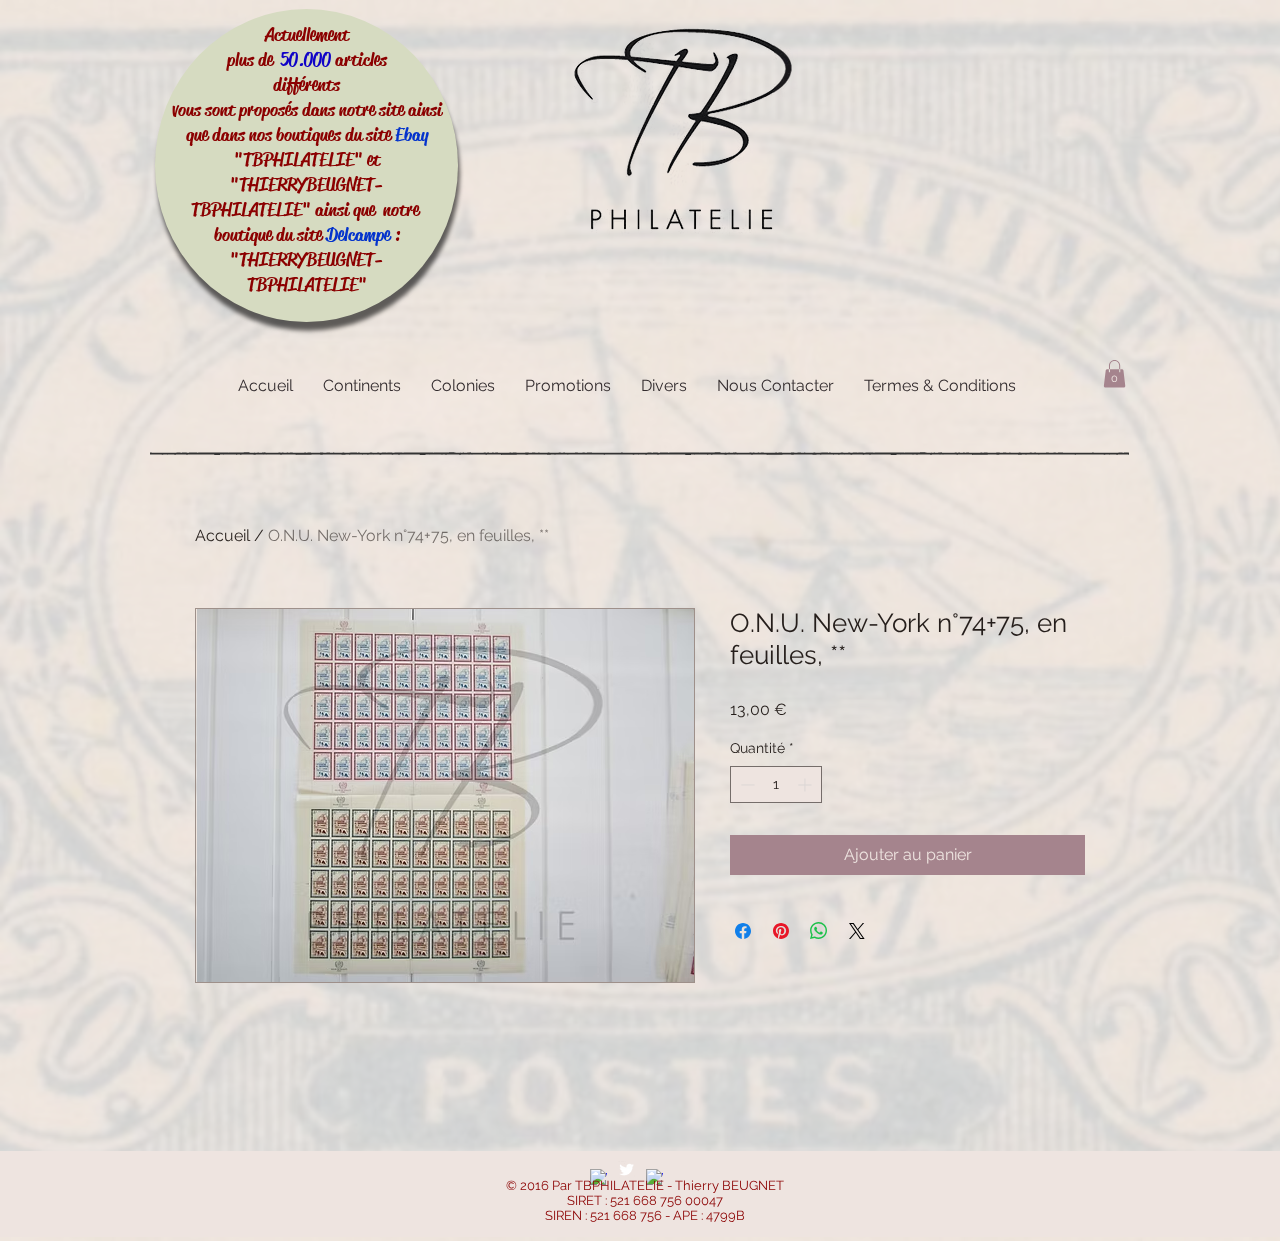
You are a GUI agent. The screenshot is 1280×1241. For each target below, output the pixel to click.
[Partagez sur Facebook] (743, 931)
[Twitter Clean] (626, 1169)
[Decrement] (745, 784)
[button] (1114, 373)
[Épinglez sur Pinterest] (781, 931)
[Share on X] (857, 931)
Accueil (222, 535)
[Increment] (806, 784)
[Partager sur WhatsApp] (819, 931)
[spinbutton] (776, 784)
